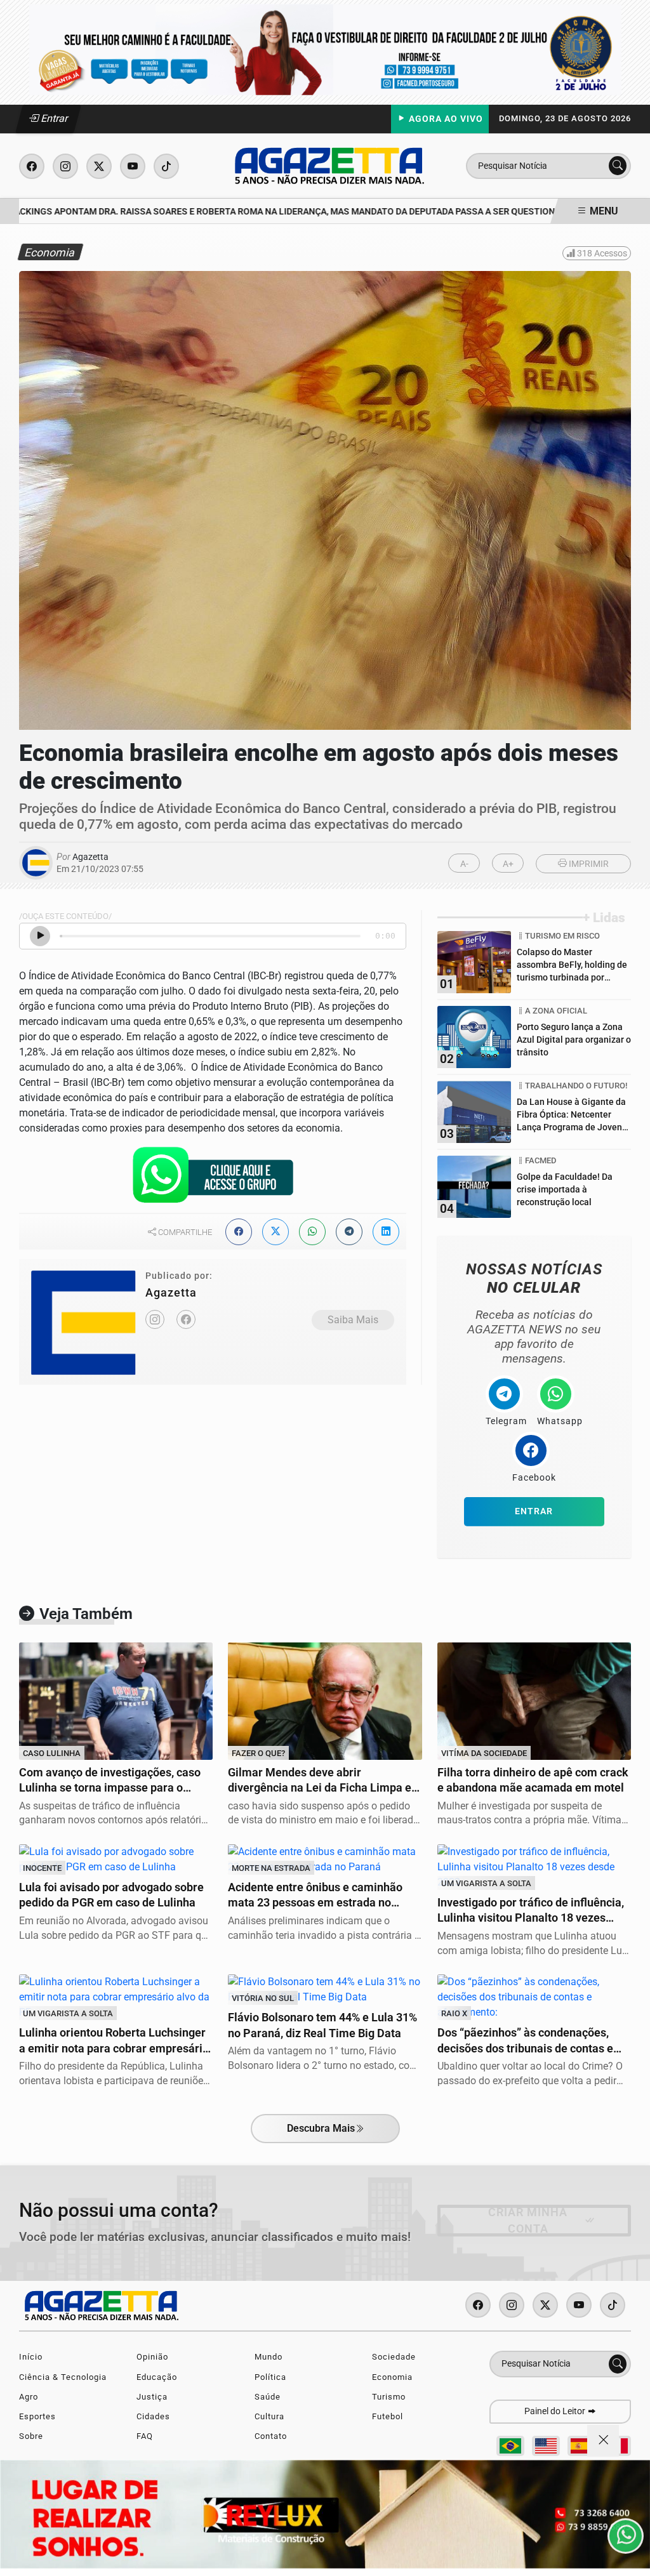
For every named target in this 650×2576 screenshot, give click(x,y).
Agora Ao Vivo (445, 119)
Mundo (269, 2357)
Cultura (269, 2416)
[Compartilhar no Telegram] (349, 1232)
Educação (157, 2377)
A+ (508, 864)
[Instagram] (155, 1319)
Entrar (54, 118)
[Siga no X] (99, 166)
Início (31, 2357)
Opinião (152, 2357)
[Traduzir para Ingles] (546, 2446)
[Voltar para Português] (510, 2446)
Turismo (389, 2397)
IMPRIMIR (588, 864)
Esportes (37, 2416)
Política (270, 2377)
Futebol (388, 2416)
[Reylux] (325, 2514)
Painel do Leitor (556, 2411)
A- (464, 864)
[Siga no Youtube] (133, 166)
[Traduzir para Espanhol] (581, 2446)
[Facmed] (325, 49)
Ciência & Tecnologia (63, 2377)
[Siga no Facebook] (32, 166)
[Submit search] (618, 166)
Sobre (31, 2436)
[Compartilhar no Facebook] (239, 1232)
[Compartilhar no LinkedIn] (386, 1232)
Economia (392, 2377)
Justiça (152, 2397)
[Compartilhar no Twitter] (275, 1232)
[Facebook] (186, 1319)
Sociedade (394, 2357)
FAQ (145, 2436)
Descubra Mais (321, 2128)
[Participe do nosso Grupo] (213, 1178)
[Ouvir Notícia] (40, 936)
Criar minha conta (528, 2221)
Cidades (153, 2416)
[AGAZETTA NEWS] (329, 165)
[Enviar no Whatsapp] (312, 1232)
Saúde (268, 2397)
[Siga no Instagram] (65, 166)
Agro (29, 2397)
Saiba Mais (353, 1320)
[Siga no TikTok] (166, 166)
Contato (271, 2436)
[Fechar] (603, 2441)
